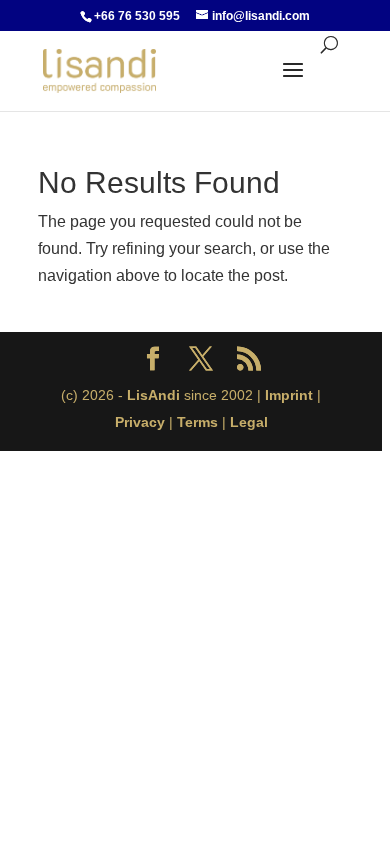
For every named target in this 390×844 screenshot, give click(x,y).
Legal (249, 422)
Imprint (289, 395)
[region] (195, 422)
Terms (197, 422)
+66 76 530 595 (137, 16)
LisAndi (153, 395)
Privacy (140, 422)
